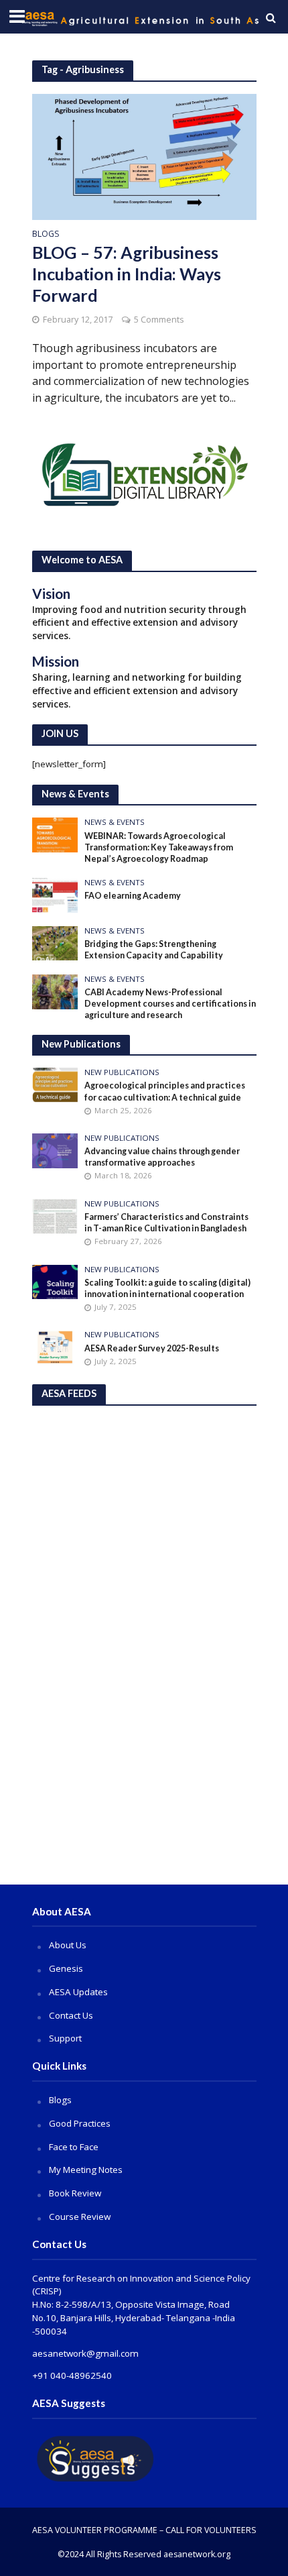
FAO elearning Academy (133, 896)
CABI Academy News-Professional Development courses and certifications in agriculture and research (170, 1004)
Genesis (66, 1968)
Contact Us (71, 2015)
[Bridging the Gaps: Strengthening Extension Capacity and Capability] (55, 942)
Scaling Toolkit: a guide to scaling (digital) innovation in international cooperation (167, 1288)
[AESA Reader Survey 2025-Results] (55, 1347)
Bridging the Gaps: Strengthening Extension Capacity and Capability (154, 950)
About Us (68, 1945)
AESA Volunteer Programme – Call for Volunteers (144, 2530)
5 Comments (159, 320)
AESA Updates (78, 1992)
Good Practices (80, 2123)
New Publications (122, 1072)
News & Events (115, 822)
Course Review (80, 2217)
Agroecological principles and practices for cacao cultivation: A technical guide (165, 1091)
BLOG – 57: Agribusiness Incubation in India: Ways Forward (127, 274)
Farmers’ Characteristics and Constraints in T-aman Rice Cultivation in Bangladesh (166, 1223)
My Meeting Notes (86, 2170)
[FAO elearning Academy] (55, 894)
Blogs (46, 235)
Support (65, 2038)
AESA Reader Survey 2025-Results (152, 1348)
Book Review (75, 2193)
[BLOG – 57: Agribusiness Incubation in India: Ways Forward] (144, 156)
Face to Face (74, 2147)
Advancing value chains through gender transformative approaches (162, 1157)
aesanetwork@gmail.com (85, 2353)
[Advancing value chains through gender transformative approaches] (55, 1150)
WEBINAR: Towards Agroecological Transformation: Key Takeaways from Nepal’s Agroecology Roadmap (159, 847)
